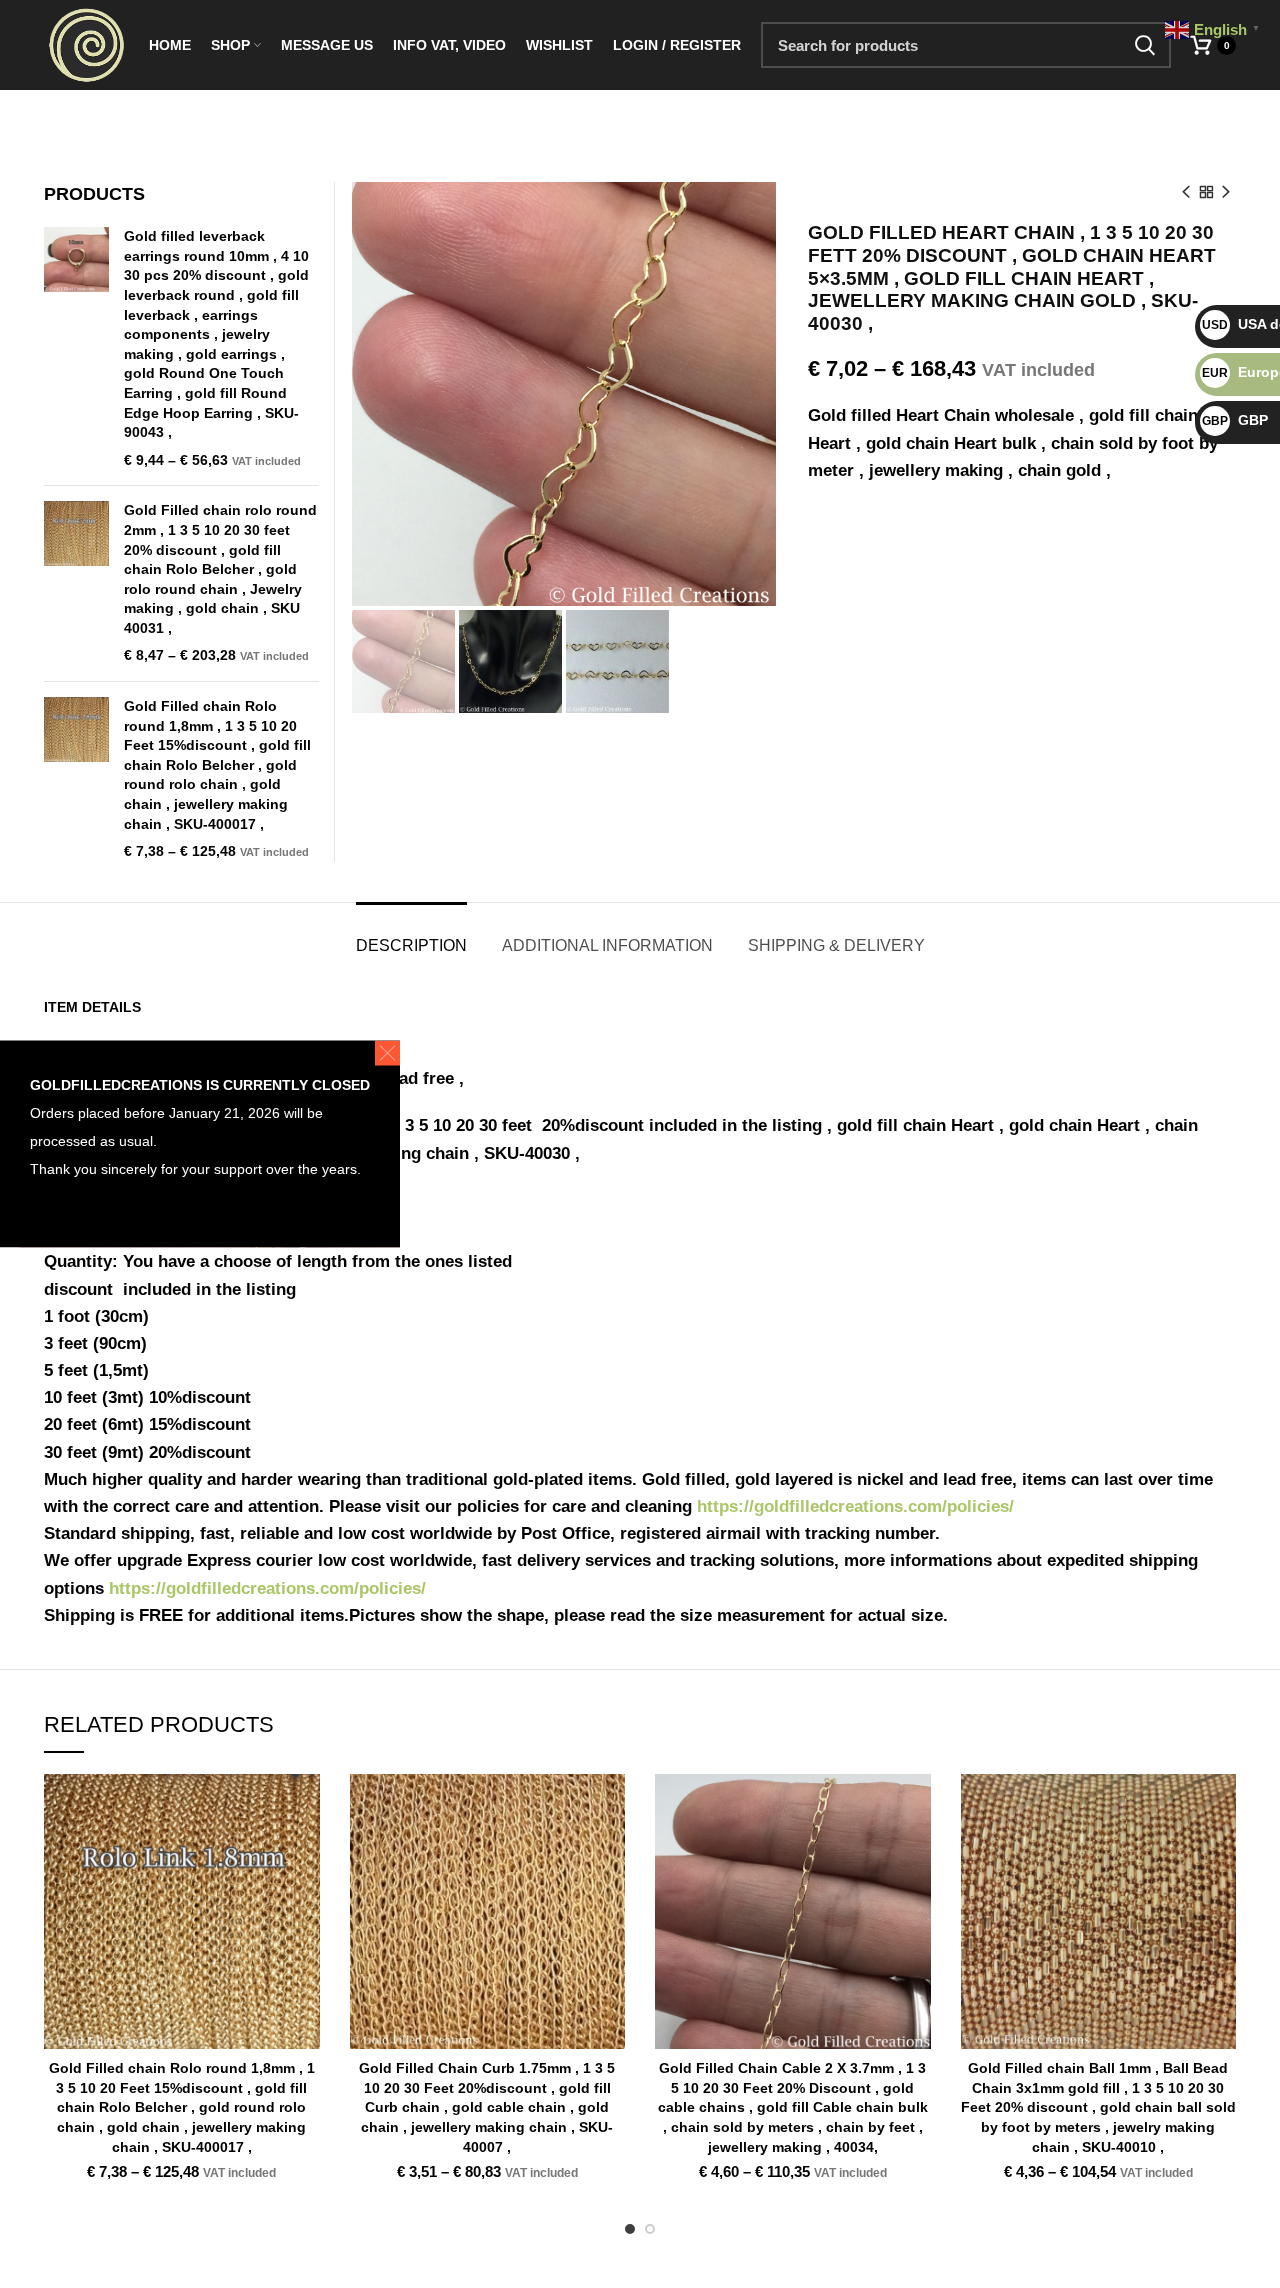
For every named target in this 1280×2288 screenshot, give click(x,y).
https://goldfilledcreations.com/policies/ (855, 1506)
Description (411, 945)
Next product (1226, 192)
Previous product (1186, 192)
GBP (1235, 420)
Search (1144, 45)
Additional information (607, 945)
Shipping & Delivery (836, 945)
